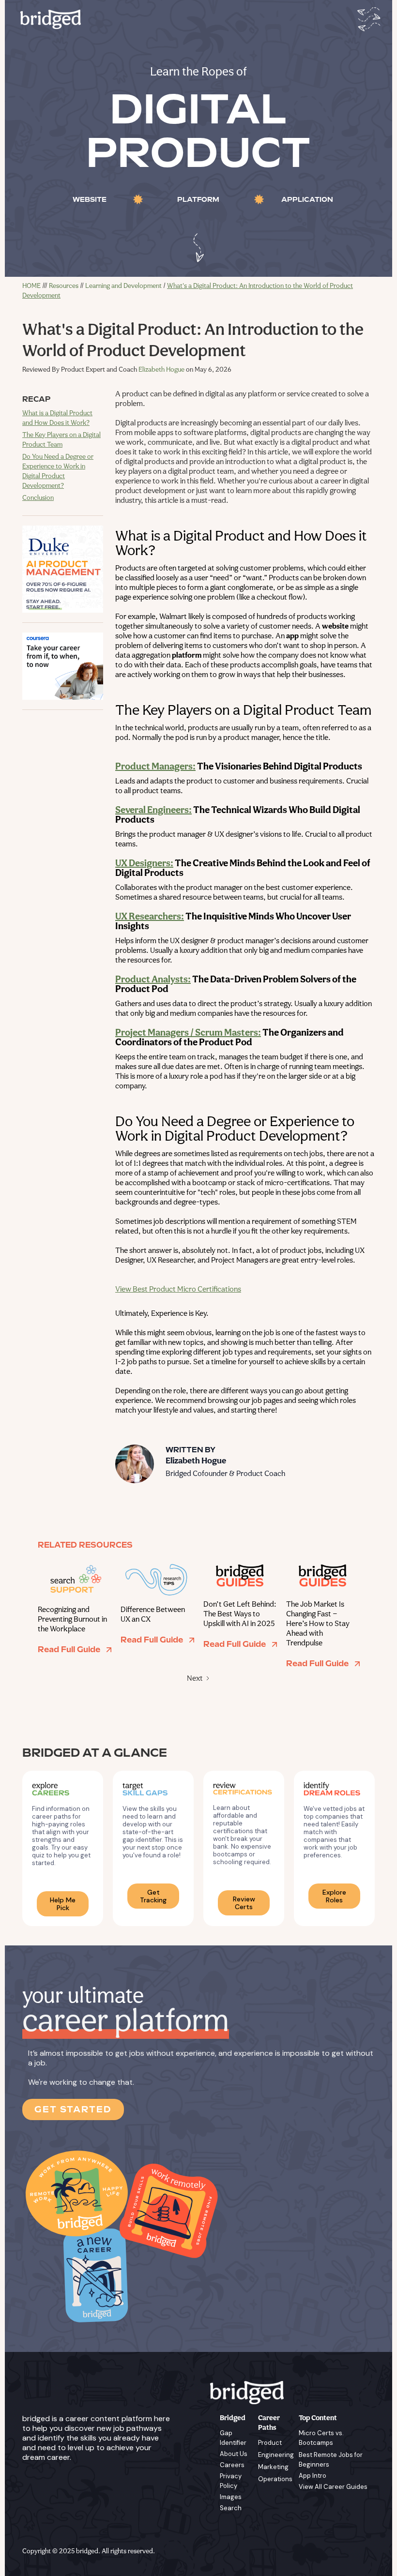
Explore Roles (334, 1896)
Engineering (276, 2455)
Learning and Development (123, 286)
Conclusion (38, 498)
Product (270, 2443)
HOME (31, 286)
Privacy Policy (231, 2481)
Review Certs (244, 1903)
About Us (234, 2454)
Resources (64, 286)
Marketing (273, 2467)
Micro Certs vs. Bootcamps (321, 2438)
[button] (367, 19)
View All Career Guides (333, 2487)
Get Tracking (153, 1896)
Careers (232, 2465)
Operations (275, 2479)
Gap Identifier (233, 2438)
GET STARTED (73, 2109)
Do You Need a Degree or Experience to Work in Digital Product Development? (58, 472)
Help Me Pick (63, 1904)
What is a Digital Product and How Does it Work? (57, 418)
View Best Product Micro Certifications (178, 1290)
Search (231, 2508)
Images (231, 2497)
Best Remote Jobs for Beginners (331, 2460)
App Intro (313, 2476)
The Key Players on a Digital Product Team (61, 440)
